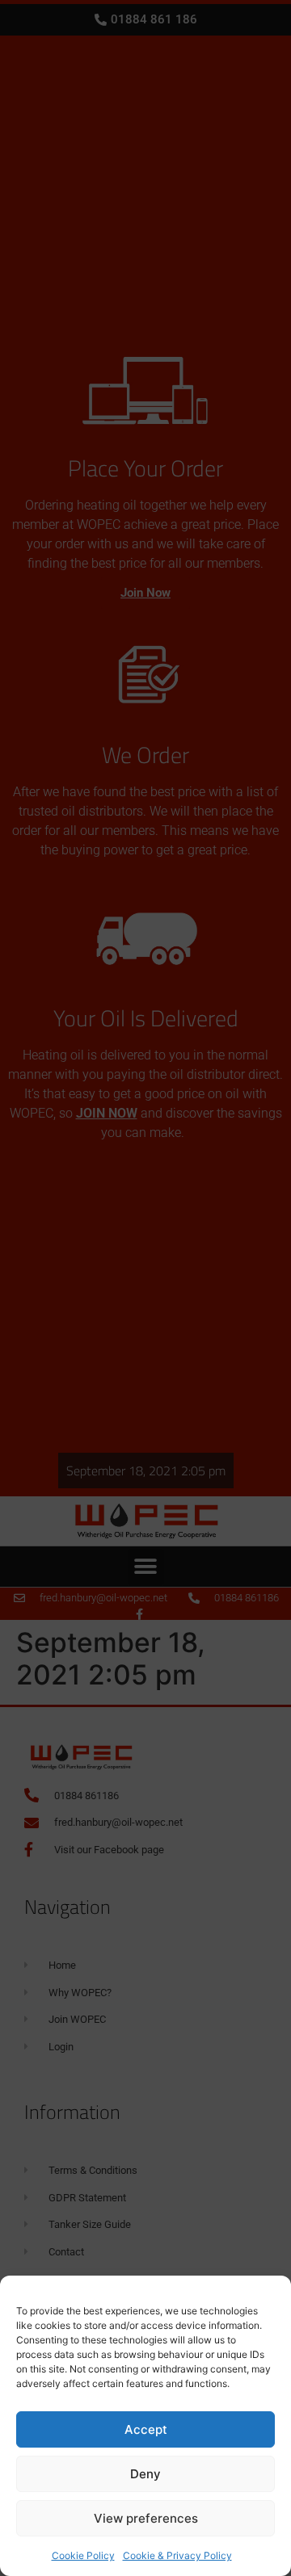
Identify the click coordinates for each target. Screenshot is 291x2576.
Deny (145, 2474)
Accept (146, 2429)
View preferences (146, 2518)
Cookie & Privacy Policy (177, 2555)
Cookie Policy (83, 2555)
